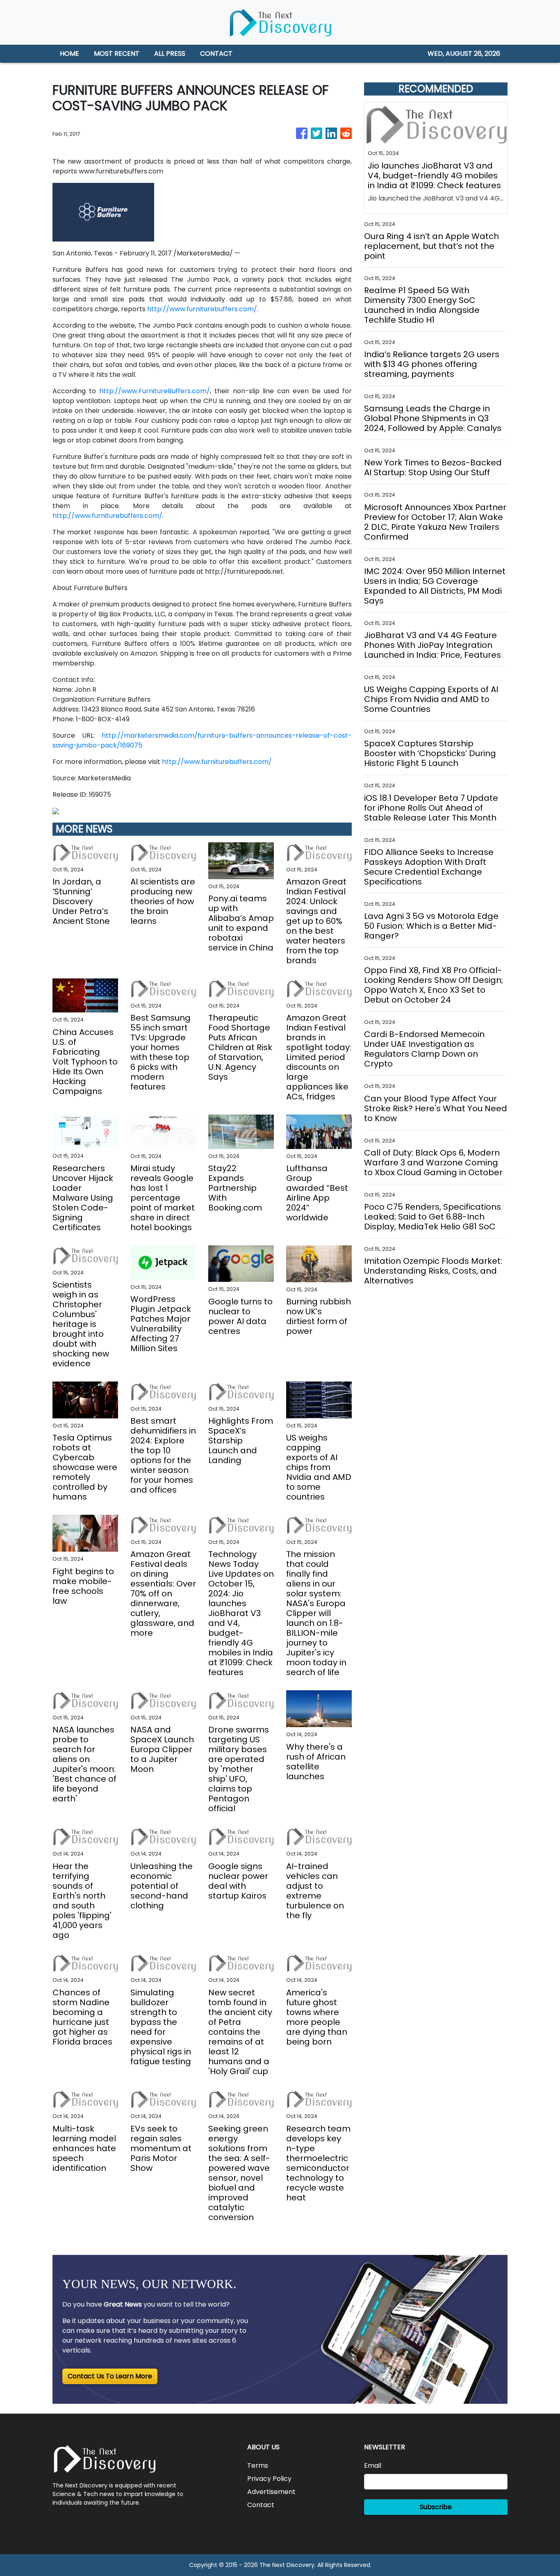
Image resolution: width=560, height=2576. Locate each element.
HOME (69, 54)
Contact (261, 2505)
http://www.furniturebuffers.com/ (202, 309)
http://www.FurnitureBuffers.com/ (155, 391)
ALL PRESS (170, 54)
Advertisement (271, 2492)
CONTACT (216, 54)
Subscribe (436, 2507)
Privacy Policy (269, 2479)
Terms (258, 2465)
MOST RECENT (117, 54)
